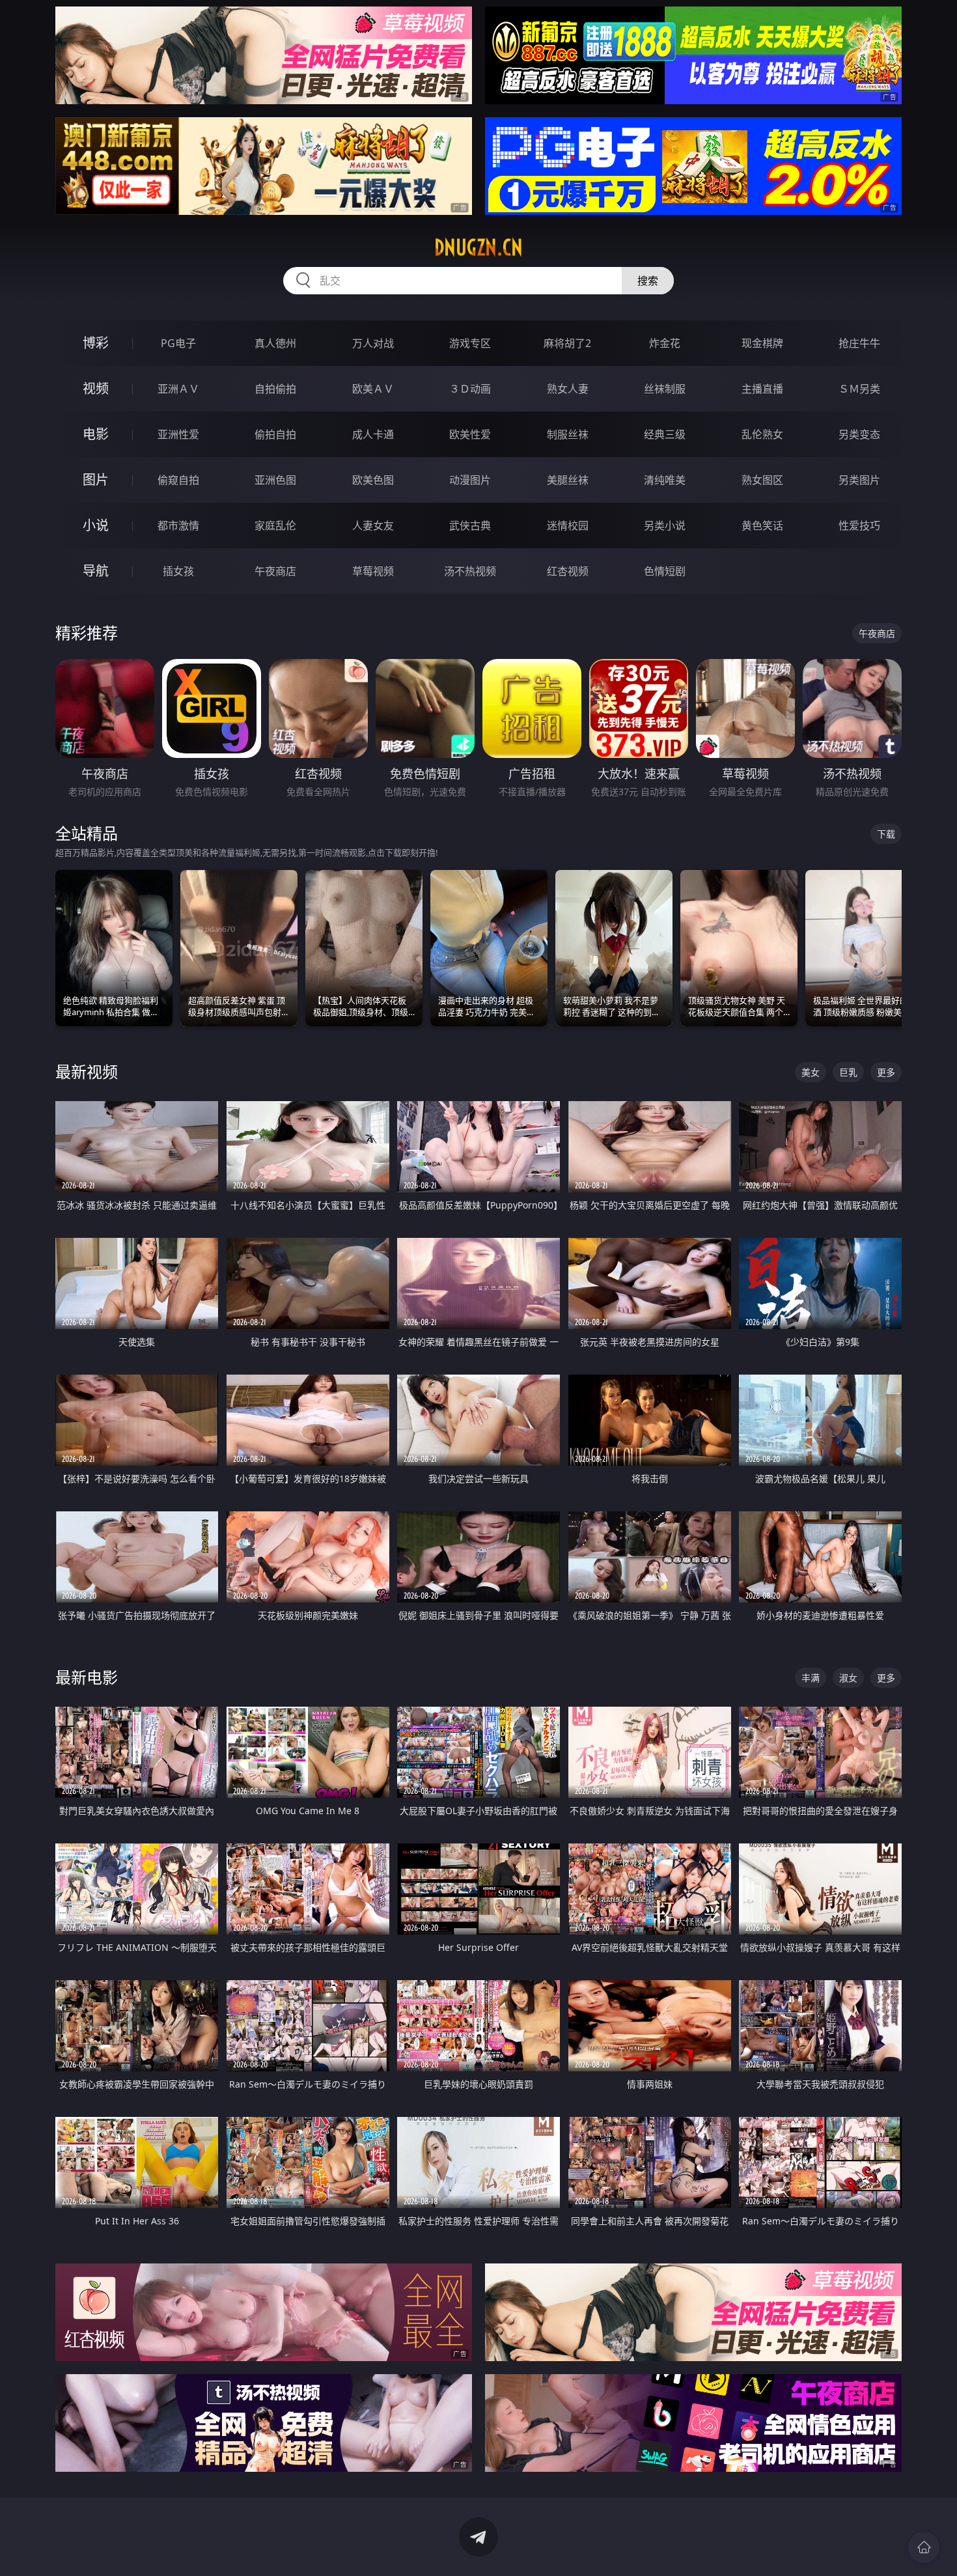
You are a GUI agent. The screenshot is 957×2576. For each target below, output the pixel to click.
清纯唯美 (665, 480)
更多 (886, 1072)
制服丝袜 (568, 434)
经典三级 (665, 434)
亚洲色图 (275, 480)
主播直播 (762, 389)
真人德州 (275, 343)
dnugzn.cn (478, 247)
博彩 (96, 343)
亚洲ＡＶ (178, 389)
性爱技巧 (859, 525)
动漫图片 (470, 480)
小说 (96, 525)
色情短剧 (665, 571)
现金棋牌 (762, 343)
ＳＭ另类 (859, 389)
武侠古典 (470, 525)
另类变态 (859, 434)
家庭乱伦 (275, 525)
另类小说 (665, 525)
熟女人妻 (568, 389)
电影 (96, 434)
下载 (886, 834)
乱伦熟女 (762, 434)
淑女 (848, 1678)
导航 (96, 571)
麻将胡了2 (567, 343)
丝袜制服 (665, 389)
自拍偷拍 (275, 389)
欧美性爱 (470, 434)
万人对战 (373, 343)
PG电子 (178, 343)
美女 (811, 1072)
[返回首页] (924, 2547)
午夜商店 (275, 571)
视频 (96, 388)
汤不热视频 (470, 571)
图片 (96, 480)
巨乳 (848, 1072)
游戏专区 (470, 343)
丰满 (811, 1678)
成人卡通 (373, 434)
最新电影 (87, 1677)
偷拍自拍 (275, 434)
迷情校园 (568, 525)
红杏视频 (568, 571)
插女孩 (178, 571)
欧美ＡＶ (373, 389)
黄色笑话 (762, 525)
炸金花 (665, 343)
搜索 (648, 281)
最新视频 (87, 1071)
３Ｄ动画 (470, 389)
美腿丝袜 (568, 480)
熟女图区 (762, 480)
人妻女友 (373, 525)
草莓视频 (373, 571)
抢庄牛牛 (859, 343)
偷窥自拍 (178, 480)
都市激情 (178, 525)
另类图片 (859, 480)
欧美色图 (373, 480)
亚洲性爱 (178, 434)
